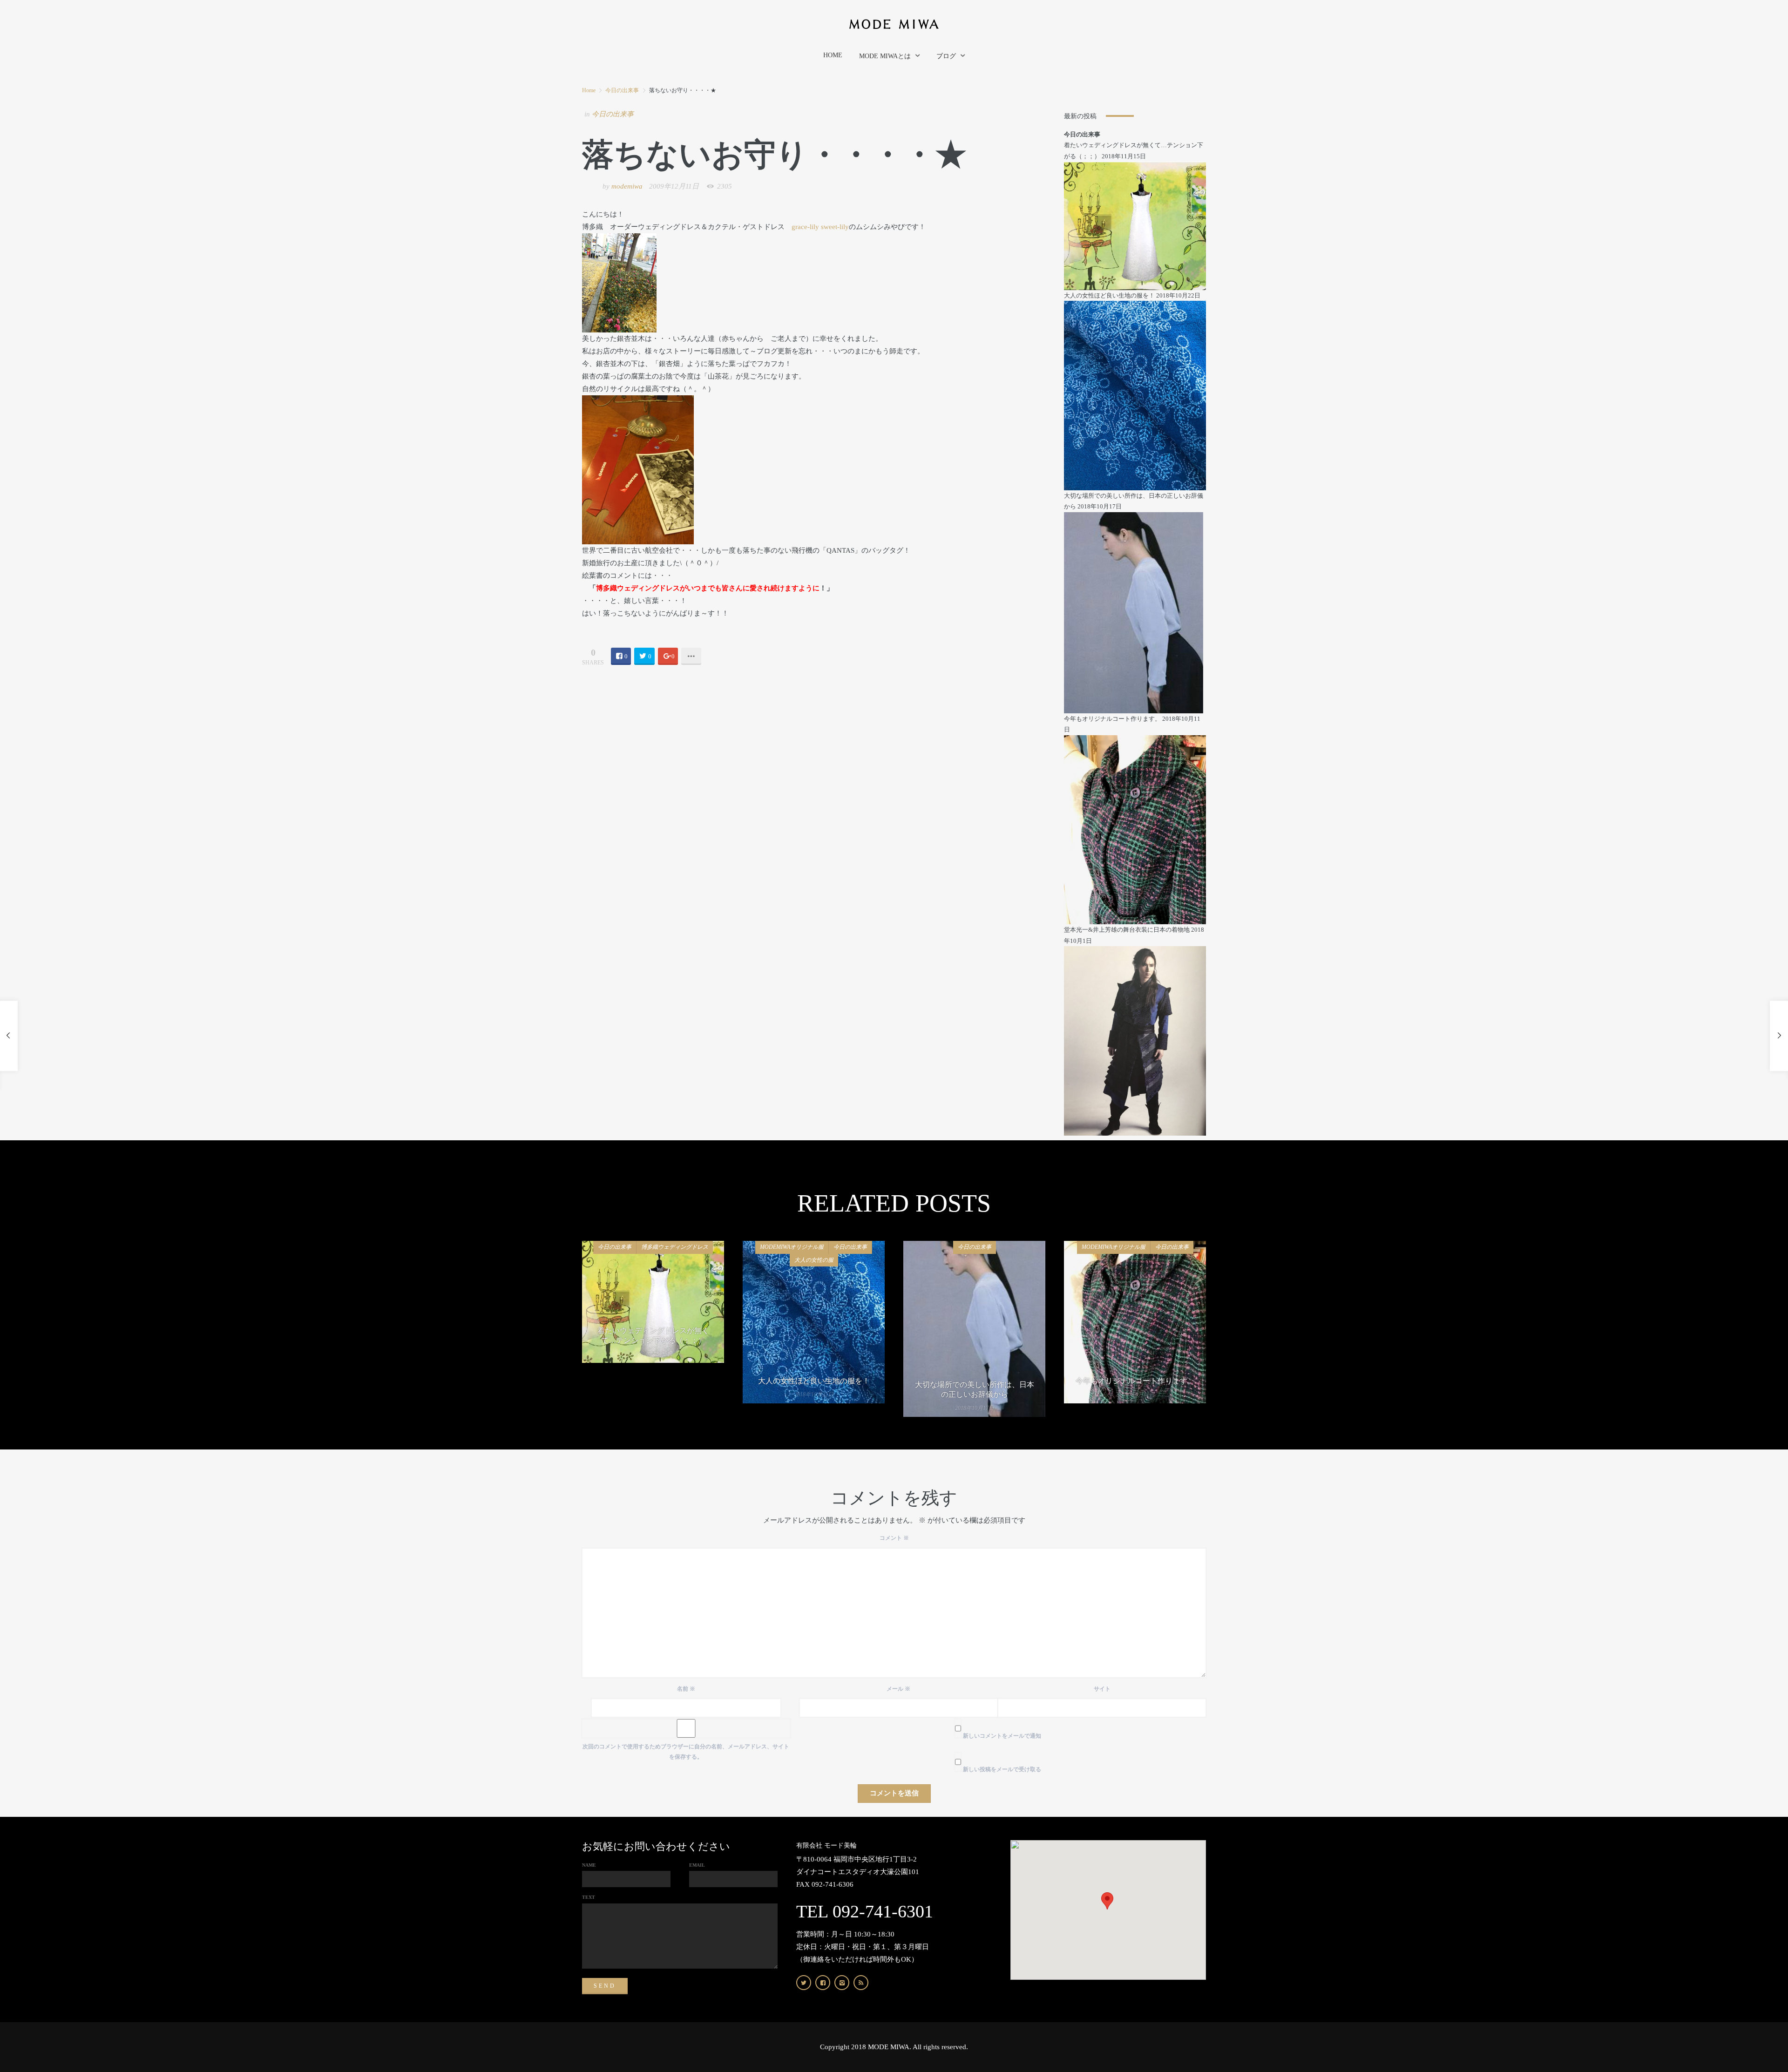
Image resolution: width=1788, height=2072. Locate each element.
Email (697, 1865)
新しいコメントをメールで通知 (1002, 1736)
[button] (1107, 1901)
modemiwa (627, 186)
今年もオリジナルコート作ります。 (1112, 719)
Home (589, 90)
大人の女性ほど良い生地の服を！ (1109, 295)
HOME (833, 55)
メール (898, 1689)
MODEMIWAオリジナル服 (792, 1247)
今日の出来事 (622, 90)
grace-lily (806, 227)
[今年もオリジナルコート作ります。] (1135, 829)
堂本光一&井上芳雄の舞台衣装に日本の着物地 (1127, 930)
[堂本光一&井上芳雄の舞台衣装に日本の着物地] (1135, 1040)
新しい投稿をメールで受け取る (1002, 1769)
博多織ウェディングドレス (675, 1247)
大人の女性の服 (814, 1260)
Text (589, 1897)
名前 (686, 1689)
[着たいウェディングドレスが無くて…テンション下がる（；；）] (1135, 225)
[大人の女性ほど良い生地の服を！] (1135, 395)
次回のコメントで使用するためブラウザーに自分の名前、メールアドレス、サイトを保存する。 (686, 1752)
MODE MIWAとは (885, 56)
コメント (894, 1538)
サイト (1102, 1689)
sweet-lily (835, 227)
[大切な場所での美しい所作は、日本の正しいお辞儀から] (1134, 612)
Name (589, 1865)
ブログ (946, 56)
